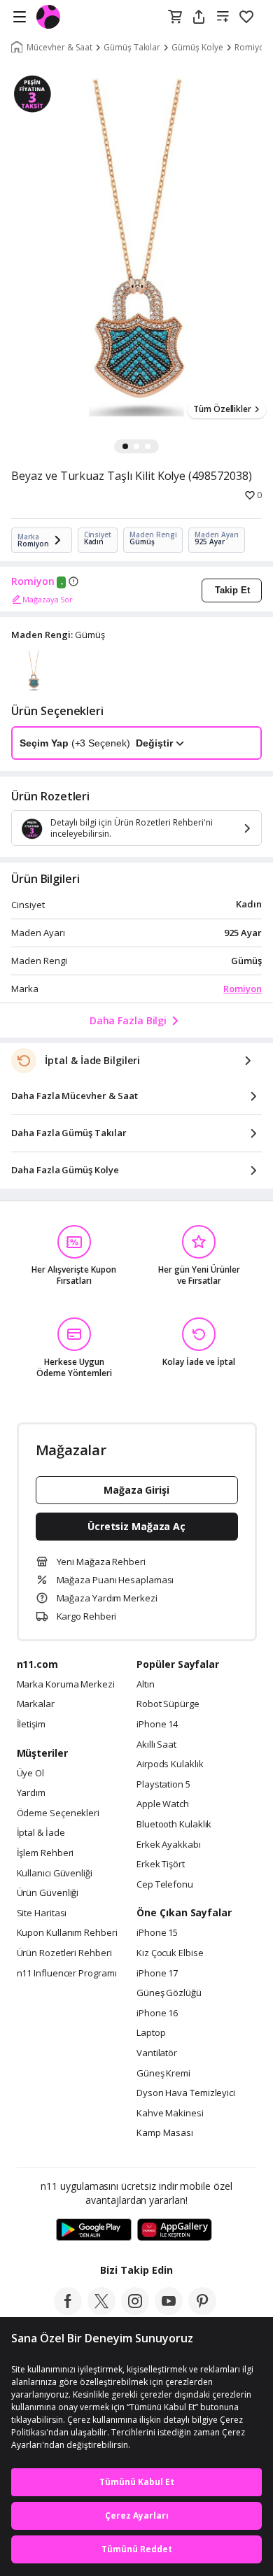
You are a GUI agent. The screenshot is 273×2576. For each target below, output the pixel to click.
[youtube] (169, 2311)
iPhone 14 (157, 1725)
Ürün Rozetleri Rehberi (64, 1953)
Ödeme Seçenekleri (58, 1813)
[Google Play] (94, 2230)
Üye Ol (30, 1774)
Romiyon (33, 581)
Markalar (36, 1704)
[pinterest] (202, 2311)
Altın (146, 1685)
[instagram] (135, 2311)
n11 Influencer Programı (67, 1974)
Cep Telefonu (165, 1885)
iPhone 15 (157, 1933)
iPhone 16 (157, 2014)
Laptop (151, 2033)
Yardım (31, 1793)
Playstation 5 (163, 1785)
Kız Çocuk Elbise (170, 1953)
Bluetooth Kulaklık (174, 1825)
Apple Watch (163, 1804)
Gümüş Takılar (132, 48)
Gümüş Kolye (197, 48)
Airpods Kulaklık (170, 1764)
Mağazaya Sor (48, 599)
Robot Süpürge (168, 1704)
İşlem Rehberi (45, 1853)
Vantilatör (157, 2053)
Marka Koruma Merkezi (66, 1685)
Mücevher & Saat (59, 48)
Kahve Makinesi (170, 2114)
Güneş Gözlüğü (169, 1993)
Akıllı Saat (156, 1745)
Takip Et (232, 590)
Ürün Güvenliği (48, 1893)
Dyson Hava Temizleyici (186, 2093)
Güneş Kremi (163, 2074)
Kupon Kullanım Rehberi (67, 1933)
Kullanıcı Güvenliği (55, 1874)
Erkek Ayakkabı (169, 1845)
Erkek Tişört (161, 1864)
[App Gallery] (175, 2230)
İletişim (31, 1725)
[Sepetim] (175, 17)
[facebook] (68, 2311)
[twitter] (101, 2311)
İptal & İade (41, 1833)
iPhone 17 (157, 1974)
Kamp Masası (165, 2133)
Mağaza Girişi (136, 1490)
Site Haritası (42, 1913)
